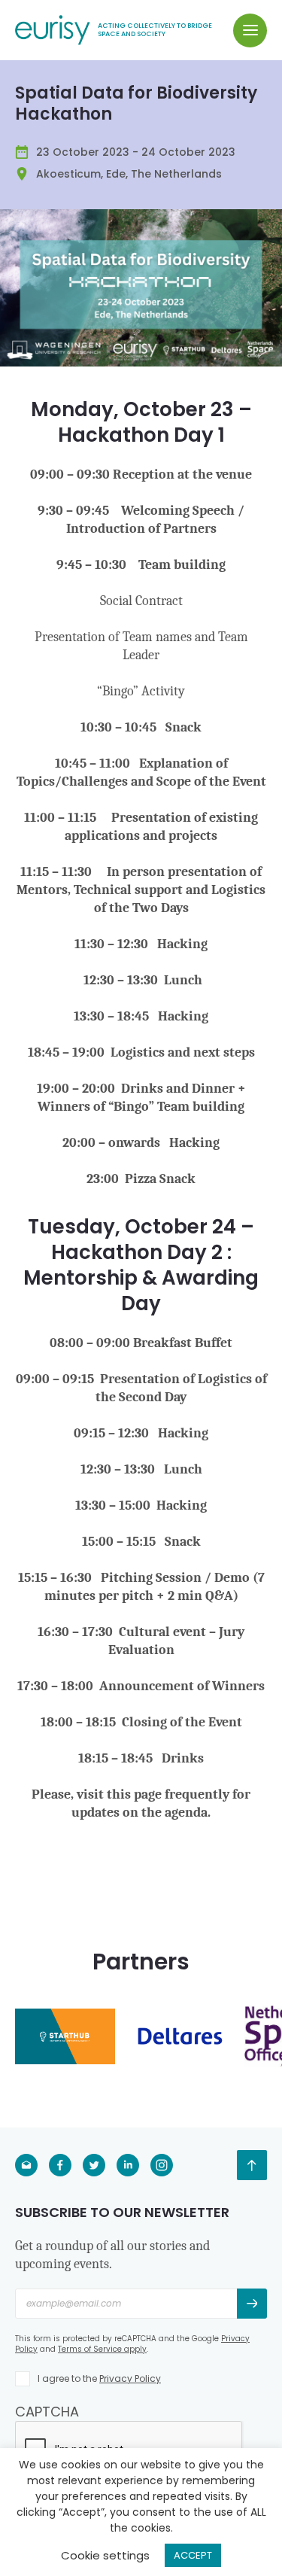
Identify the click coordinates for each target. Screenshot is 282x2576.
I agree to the (99, 2378)
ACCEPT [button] (193, 2555)
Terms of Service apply (102, 2349)
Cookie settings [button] (105, 2555)
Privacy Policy (130, 2378)
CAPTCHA (47, 2412)
